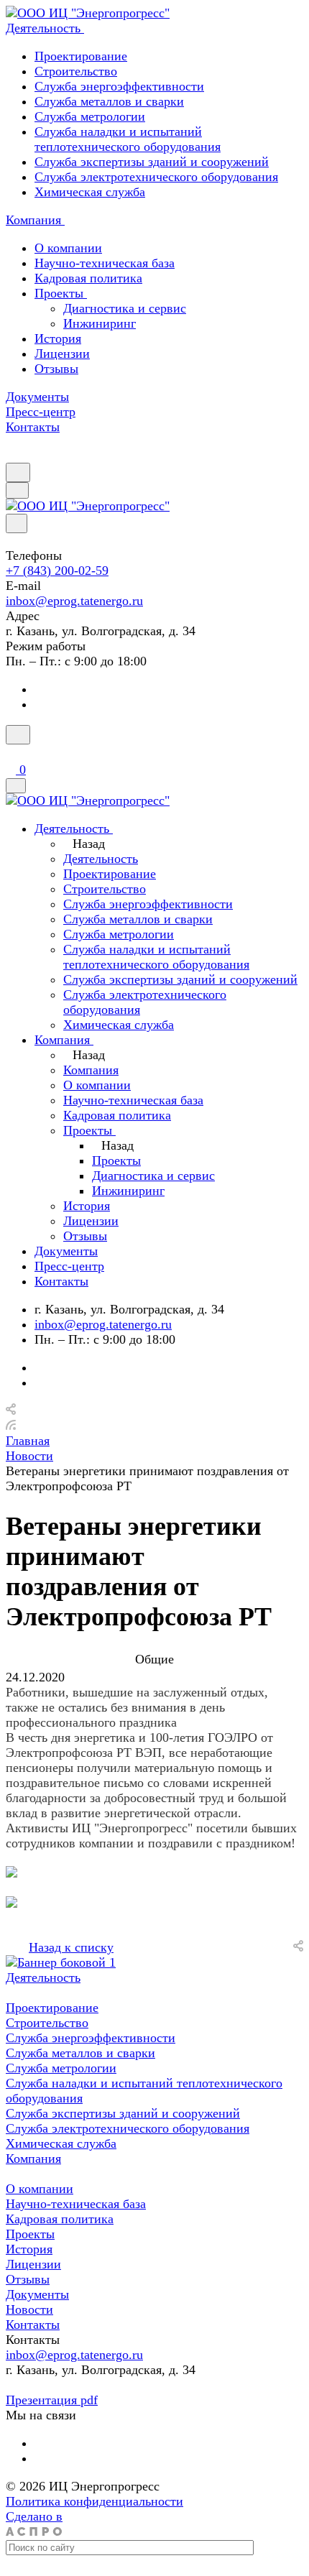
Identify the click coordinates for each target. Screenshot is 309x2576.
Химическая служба (90, 192)
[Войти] (12, 753)
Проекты (61, 293)
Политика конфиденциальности (94, 2501)
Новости (29, 2309)
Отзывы (56, 369)
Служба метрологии (90, 116)
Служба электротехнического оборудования (156, 177)
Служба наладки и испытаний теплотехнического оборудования (128, 139)
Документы (37, 2294)
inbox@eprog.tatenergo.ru (74, 601)
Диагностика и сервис (125, 308)
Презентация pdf (52, 2400)
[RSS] (11, 1426)
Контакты (33, 2325)
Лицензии (62, 354)
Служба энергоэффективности (119, 86)
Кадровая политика (88, 278)
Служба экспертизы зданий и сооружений (152, 162)
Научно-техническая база (105, 263)
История (58, 338)
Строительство (76, 71)
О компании (68, 248)
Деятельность (43, 1977)
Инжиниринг (100, 323)
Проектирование (81, 56)
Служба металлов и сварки (109, 101)
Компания (33, 2159)
